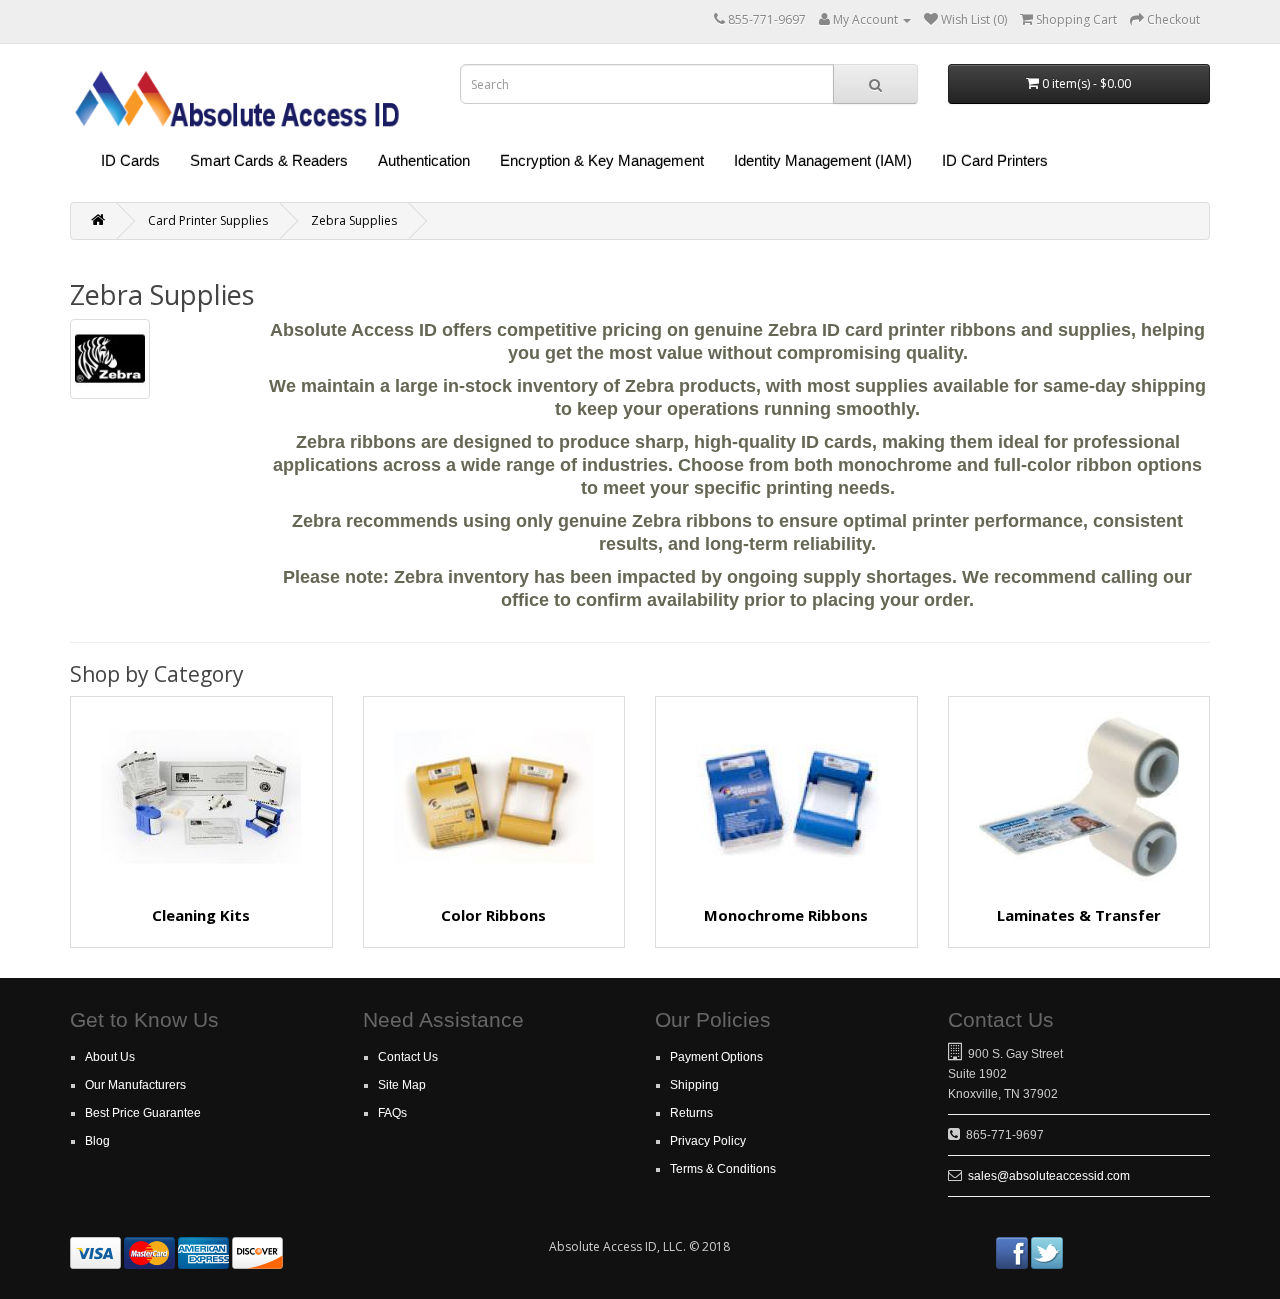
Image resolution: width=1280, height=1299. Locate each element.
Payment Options (716, 1057)
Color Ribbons (493, 915)
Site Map (402, 1085)
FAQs (392, 1113)
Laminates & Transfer (1079, 915)
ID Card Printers (995, 160)
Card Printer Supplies (208, 220)
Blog (97, 1141)
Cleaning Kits (201, 915)
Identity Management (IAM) (823, 160)
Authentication (424, 160)
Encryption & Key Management (602, 160)
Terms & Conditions (723, 1169)
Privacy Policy (708, 1141)
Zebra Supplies (354, 220)
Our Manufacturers (135, 1085)
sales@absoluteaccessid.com (1049, 1176)
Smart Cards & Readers (269, 160)
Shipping (694, 1085)
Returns (691, 1113)
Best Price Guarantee (143, 1113)
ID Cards (130, 160)
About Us (110, 1057)
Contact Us (408, 1057)
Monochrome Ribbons (786, 915)
